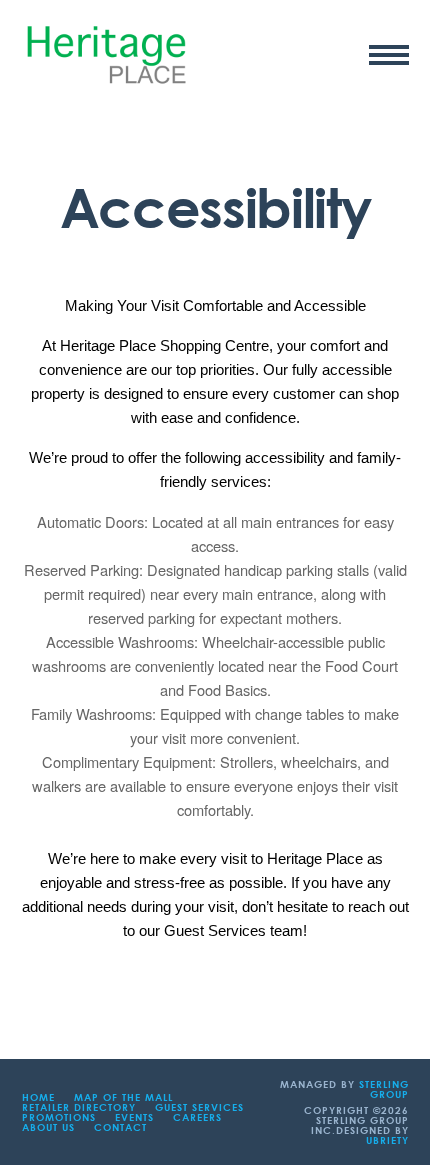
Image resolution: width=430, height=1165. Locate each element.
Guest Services (199, 1107)
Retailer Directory (79, 1107)
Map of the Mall (123, 1097)
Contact (120, 1127)
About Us (48, 1127)
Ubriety (387, 1140)
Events (134, 1117)
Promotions (59, 1117)
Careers (197, 1117)
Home (38, 1097)
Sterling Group (384, 1089)
